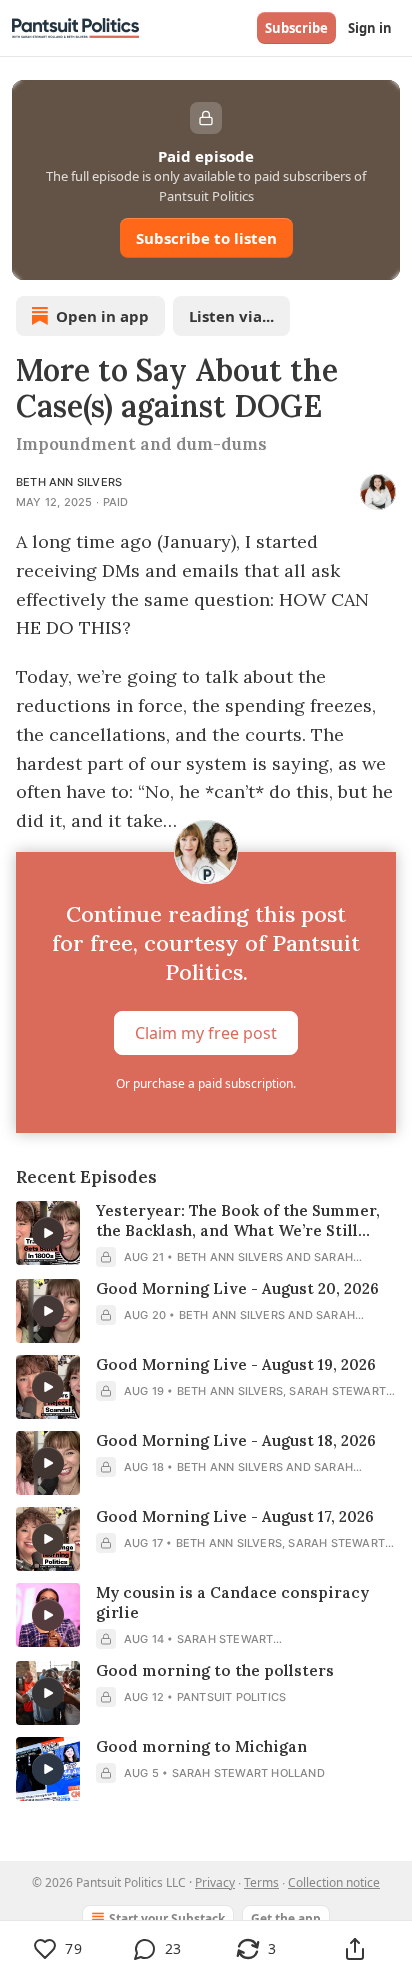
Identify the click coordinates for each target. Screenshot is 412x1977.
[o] (48, 1233)
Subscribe (296, 28)
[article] (206, 1234)
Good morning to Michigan (201, 1746)
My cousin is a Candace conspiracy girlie (232, 1602)
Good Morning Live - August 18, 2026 (236, 1440)
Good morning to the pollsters (215, 1670)
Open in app (102, 316)
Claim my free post (206, 1033)
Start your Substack (167, 1918)
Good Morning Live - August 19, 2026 (236, 1364)
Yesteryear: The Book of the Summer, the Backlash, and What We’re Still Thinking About (238, 1221)
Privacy (215, 1882)
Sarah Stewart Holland (248, 1773)
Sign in (370, 28)
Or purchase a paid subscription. (206, 1083)
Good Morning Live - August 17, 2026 (235, 1516)
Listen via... (231, 316)
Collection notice (334, 1882)
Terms (261, 1882)
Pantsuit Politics (231, 1697)
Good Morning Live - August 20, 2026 (237, 1288)
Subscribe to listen (206, 238)
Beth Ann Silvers (69, 482)
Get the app (286, 1918)
